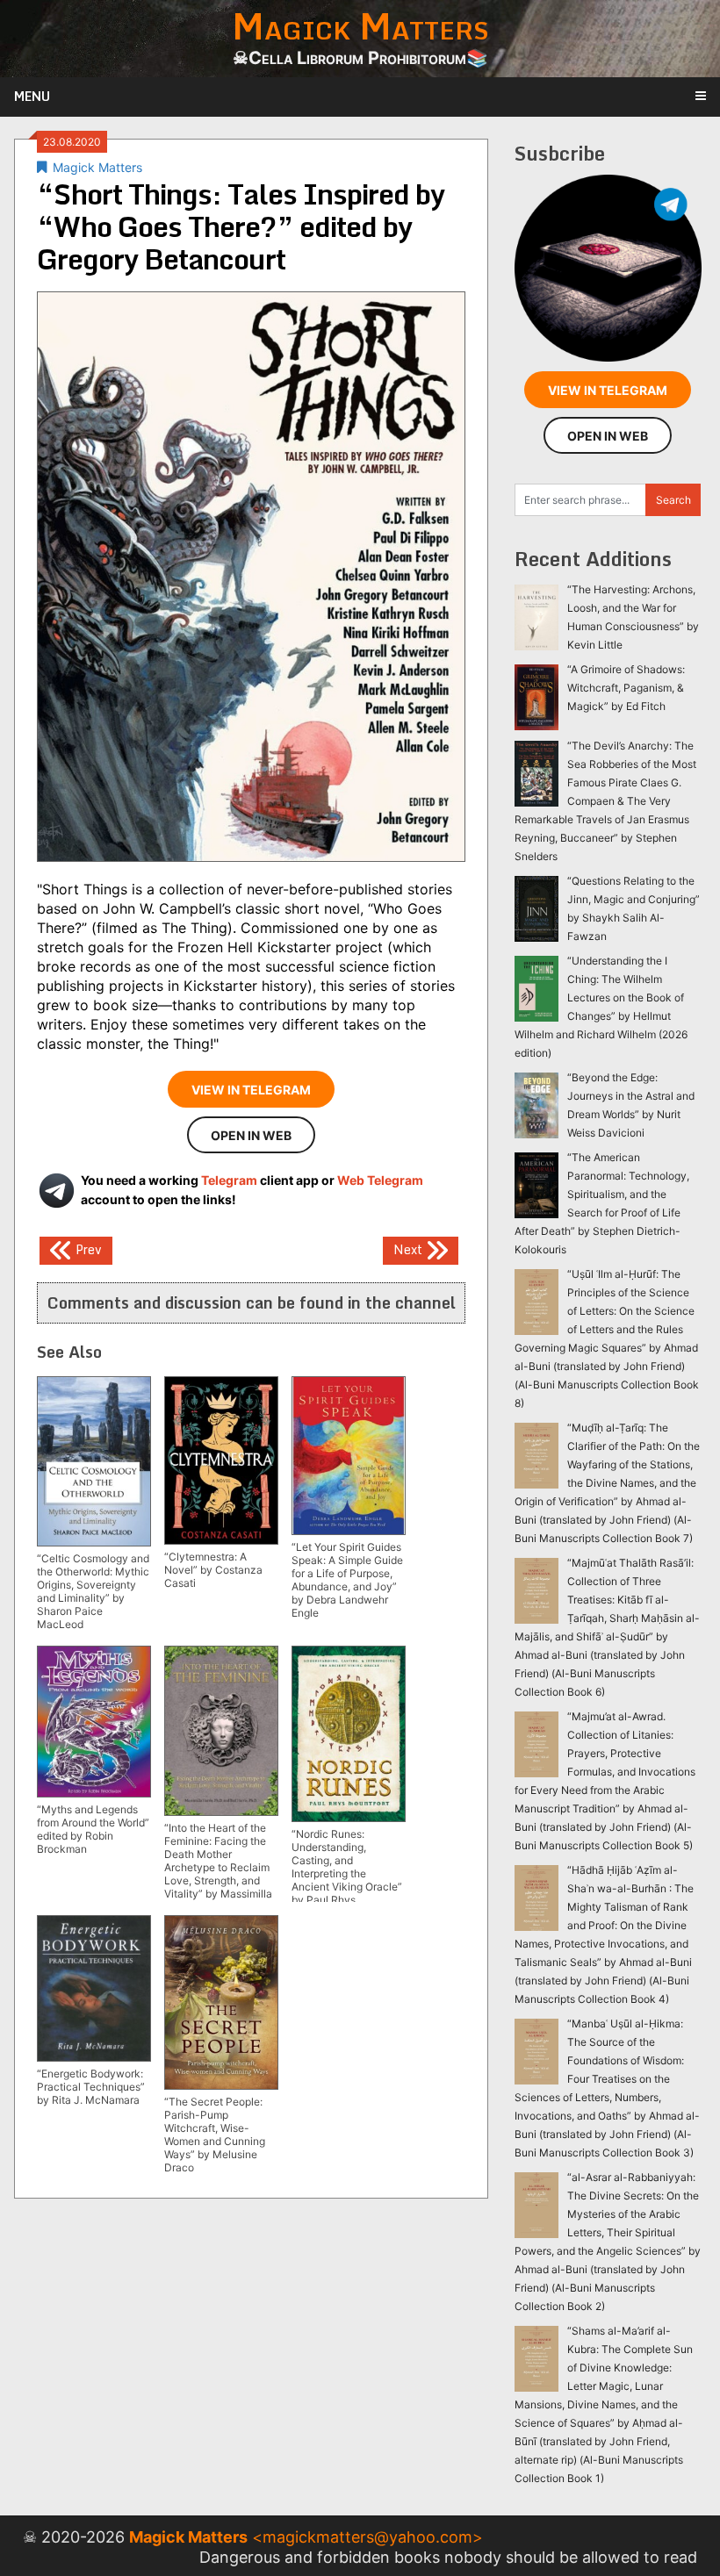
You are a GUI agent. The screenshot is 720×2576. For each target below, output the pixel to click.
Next (410, 1249)
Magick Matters (97, 167)
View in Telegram (251, 1090)
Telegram (229, 1180)
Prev (87, 1249)
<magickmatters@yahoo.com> (367, 2537)
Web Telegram (380, 1180)
